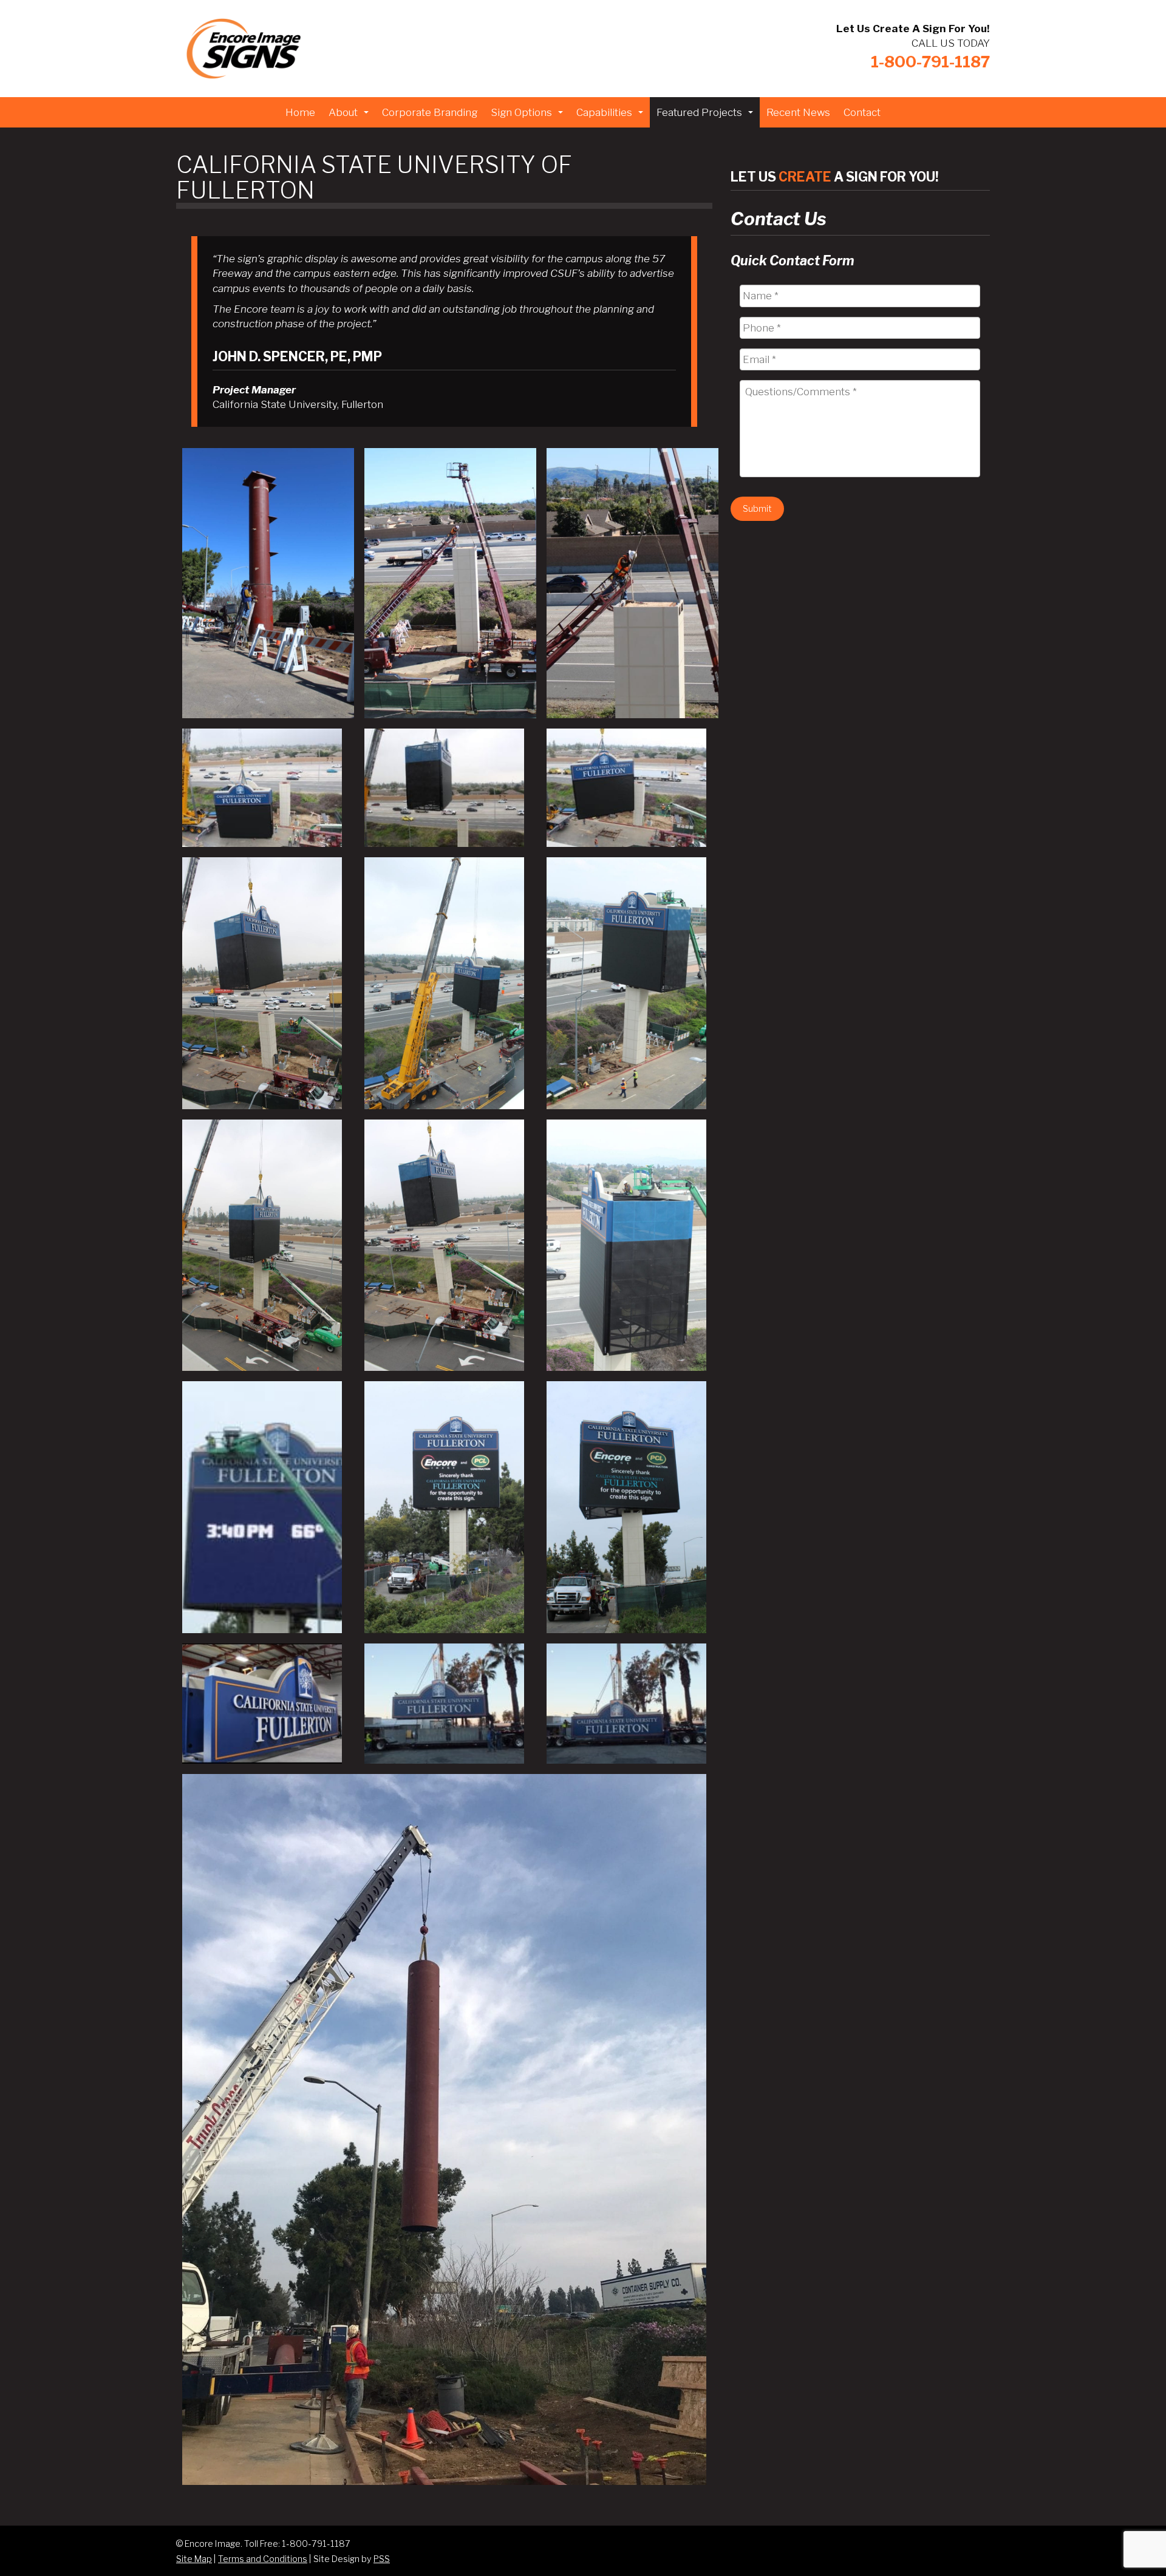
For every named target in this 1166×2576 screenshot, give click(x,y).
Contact (862, 112)
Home (300, 112)
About (350, 116)
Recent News (798, 112)
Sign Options (528, 116)
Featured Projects (706, 116)
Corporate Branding (430, 112)
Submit (757, 508)
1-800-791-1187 (930, 62)
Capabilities (611, 116)
